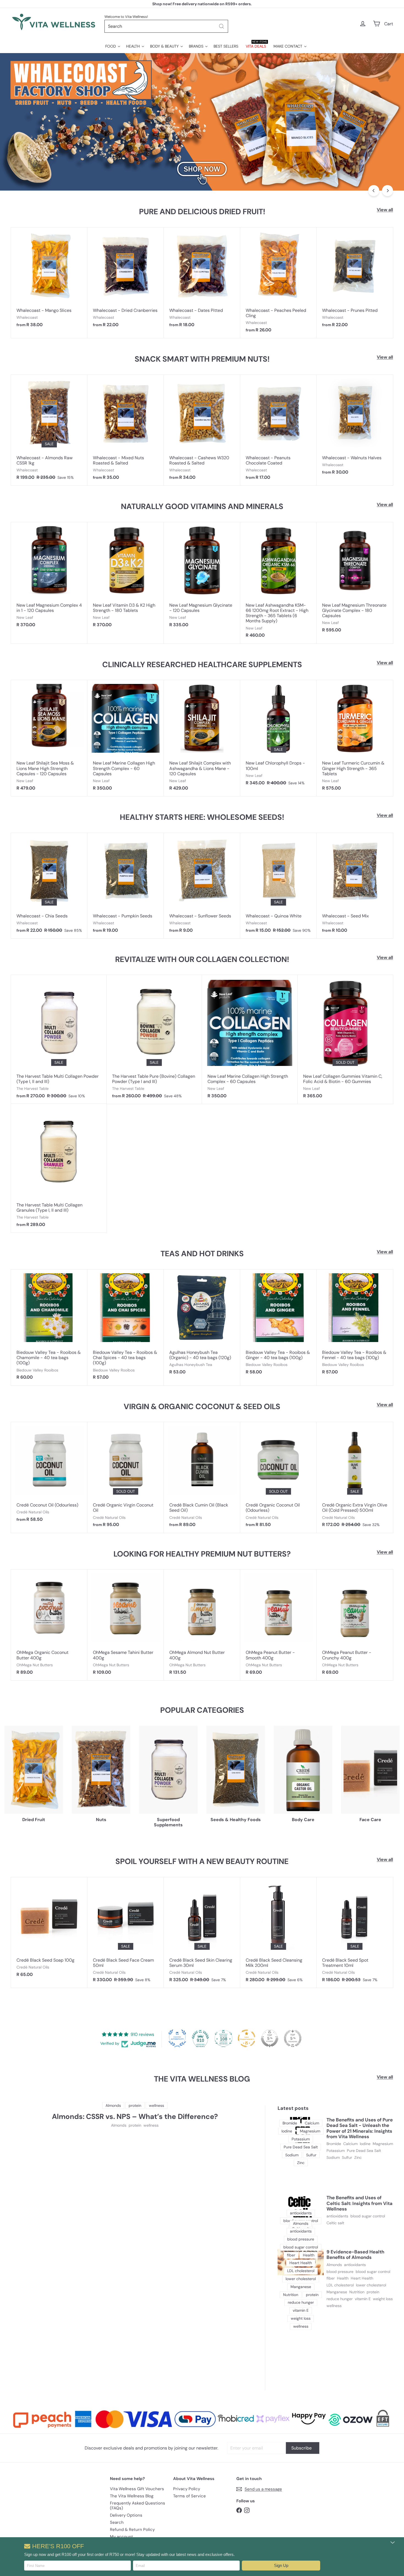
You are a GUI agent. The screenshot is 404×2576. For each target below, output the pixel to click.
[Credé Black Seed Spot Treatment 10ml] (355, 1932)
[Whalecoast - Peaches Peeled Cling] (278, 283)
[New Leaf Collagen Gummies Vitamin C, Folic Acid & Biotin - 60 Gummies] (345, 1039)
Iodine (365, 2144)
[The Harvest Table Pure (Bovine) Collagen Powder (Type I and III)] (154, 1039)
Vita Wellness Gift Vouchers (137, 2489)
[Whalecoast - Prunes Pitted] (355, 280)
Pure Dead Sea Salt (364, 2151)
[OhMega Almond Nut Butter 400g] (202, 1625)
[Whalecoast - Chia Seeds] (49, 886)
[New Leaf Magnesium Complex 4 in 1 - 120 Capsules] (49, 578)
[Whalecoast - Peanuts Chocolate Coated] (278, 430)
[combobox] (166, 26)
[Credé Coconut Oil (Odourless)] (49, 1475)
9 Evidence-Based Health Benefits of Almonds (355, 2255)
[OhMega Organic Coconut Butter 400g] (49, 1625)
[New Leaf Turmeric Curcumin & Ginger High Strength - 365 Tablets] (355, 738)
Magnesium (383, 2144)
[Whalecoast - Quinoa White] (278, 886)
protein (135, 2125)
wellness (151, 2125)
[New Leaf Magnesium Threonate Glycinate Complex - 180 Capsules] (355, 580)
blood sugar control (368, 2216)
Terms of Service (189, 2496)
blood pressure (340, 2272)
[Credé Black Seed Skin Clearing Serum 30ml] (202, 1932)
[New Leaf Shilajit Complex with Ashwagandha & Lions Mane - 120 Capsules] (202, 738)
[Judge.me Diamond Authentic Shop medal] (177, 2038)
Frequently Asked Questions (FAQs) (138, 2506)
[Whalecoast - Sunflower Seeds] (202, 886)
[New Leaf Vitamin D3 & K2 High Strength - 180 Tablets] (126, 578)
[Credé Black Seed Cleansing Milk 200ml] (278, 1932)
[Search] (222, 26)
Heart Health (362, 2278)
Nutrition (357, 2292)
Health (343, 2278)
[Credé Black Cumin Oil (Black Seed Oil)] (202, 1477)
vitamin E (363, 2299)
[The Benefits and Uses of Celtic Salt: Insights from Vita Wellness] (301, 2208)
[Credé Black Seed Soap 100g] (49, 1930)
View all (385, 210)
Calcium (350, 2144)
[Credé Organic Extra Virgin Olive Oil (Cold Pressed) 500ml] (355, 1477)
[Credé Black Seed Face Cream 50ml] (126, 1932)
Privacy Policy (187, 2489)
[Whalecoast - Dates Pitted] (202, 280)
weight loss (383, 2299)
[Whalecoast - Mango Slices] (49, 280)
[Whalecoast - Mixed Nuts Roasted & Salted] (126, 430)
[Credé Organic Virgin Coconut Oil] (126, 1477)
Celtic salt (335, 2223)
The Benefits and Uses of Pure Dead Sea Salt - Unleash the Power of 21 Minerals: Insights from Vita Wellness (360, 2128)
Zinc (358, 2158)
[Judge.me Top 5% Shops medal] (270, 2038)
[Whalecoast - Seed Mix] (355, 886)
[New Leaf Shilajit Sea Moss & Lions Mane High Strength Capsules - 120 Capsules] (49, 738)
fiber (331, 2278)
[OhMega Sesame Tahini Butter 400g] (126, 1625)
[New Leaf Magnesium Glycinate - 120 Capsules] (202, 578)
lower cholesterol (371, 2285)
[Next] (388, 191)
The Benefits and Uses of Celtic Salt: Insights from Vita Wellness (359, 2203)
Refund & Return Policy (132, 2530)
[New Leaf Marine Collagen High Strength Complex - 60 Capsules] (126, 738)
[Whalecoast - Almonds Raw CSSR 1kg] (49, 430)
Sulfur (347, 2158)
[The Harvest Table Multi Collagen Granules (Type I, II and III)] (59, 1168)
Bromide (334, 2144)
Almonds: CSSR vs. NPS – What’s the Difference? (135, 2117)
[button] (281, 2566)
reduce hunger (340, 2299)
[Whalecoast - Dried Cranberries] (126, 280)
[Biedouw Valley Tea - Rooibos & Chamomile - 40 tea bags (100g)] (49, 1327)
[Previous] (374, 191)
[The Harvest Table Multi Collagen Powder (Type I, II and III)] (59, 1039)
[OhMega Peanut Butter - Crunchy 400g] (355, 1625)
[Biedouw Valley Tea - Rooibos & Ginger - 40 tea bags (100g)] (278, 1325)
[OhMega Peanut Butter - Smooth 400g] (278, 1625)
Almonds (119, 2125)
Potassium (336, 2151)
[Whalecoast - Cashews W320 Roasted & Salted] (202, 430)
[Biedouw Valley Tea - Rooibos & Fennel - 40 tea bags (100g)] (355, 1325)
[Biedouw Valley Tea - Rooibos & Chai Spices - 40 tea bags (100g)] (126, 1327)
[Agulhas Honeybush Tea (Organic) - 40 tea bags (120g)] (202, 1325)
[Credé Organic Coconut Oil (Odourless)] (278, 1477)
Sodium (333, 2158)
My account (121, 2537)
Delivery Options (126, 2515)
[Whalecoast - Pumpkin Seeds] (126, 886)
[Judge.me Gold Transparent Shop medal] (247, 2038)
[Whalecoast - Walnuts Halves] (355, 427)
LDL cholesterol (340, 2285)
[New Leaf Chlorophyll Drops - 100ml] (278, 735)
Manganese (337, 2292)
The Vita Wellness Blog (132, 2496)
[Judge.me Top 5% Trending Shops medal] (293, 2038)
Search (117, 2522)
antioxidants (337, 2216)
